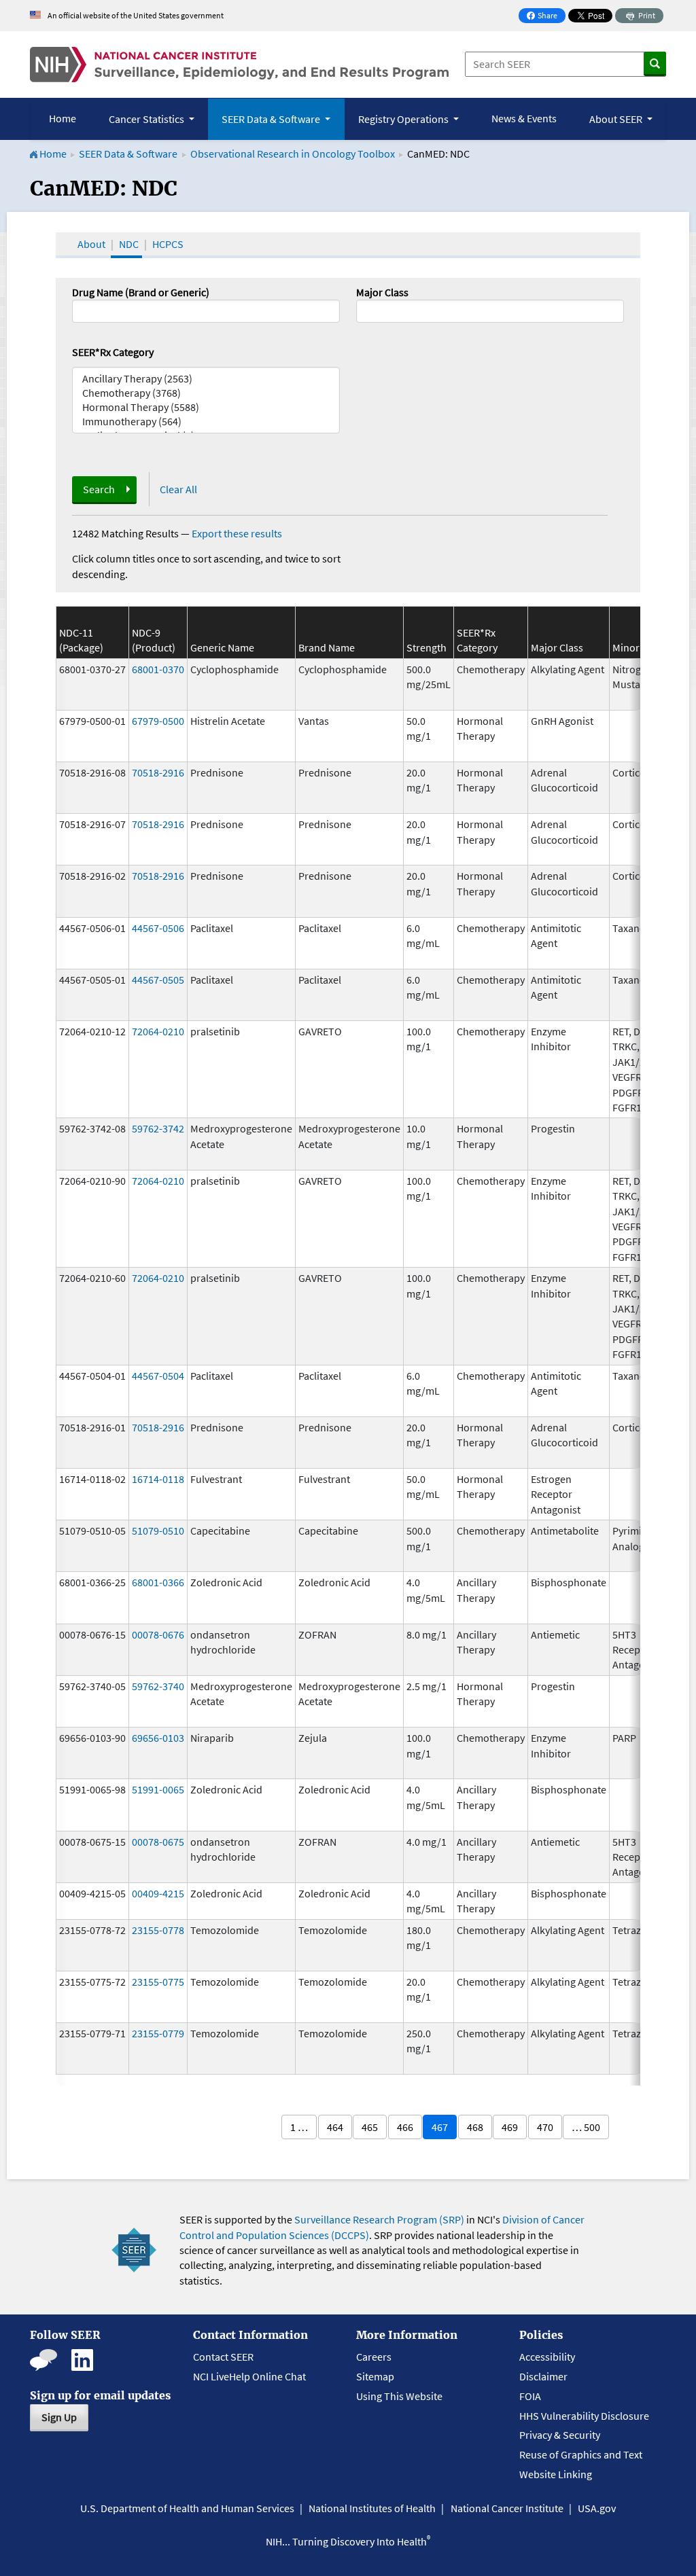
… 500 (586, 2127)
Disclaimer (543, 2376)
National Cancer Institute (507, 2508)
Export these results (237, 533)
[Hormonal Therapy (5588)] (206, 407)
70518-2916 (158, 772)
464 (335, 2127)
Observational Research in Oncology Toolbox (293, 154)
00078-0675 (158, 1842)
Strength (427, 647)
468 (475, 2127)
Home (63, 118)
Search (99, 489)
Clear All (178, 489)
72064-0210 (158, 1031)
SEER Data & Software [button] (272, 119)
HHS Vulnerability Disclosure (584, 2416)
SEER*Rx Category (113, 352)
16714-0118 (158, 1479)
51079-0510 (158, 1531)
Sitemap (375, 2376)
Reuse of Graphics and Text (581, 2454)
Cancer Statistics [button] (147, 119)
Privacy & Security (560, 2435)
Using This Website (399, 2396)
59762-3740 (158, 1686)
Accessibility (547, 2357)
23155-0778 (158, 1930)
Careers (374, 2357)
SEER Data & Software (128, 154)
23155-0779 (158, 2033)
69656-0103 (158, 1738)
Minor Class (639, 647)
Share (546, 17)
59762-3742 (158, 1128)
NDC (129, 244)
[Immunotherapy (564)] (206, 422)
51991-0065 (158, 1789)
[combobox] (490, 311)
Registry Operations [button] (404, 119)
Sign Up (59, 2417)
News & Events (524, 118)
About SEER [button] (617, 119)
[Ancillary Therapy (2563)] (206, 379)
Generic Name (222, 647)
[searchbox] (364, 310)
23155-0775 (158, 1982)
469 (510, 2127)
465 (370, 2127)
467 (440, 2127)
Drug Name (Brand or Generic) (141, 292)
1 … (299, 2127)
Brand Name (327, 647)
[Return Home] (239, 65)
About (91, 244)
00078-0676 (158, 1634)
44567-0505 (158, 980)
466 (405, 2127)
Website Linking (556, 2474)
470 (545, 2127)
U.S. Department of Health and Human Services (187, 2508)
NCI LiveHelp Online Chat (249, 2376)
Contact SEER (223, 2357)
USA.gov (597, 2508)
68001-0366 (158, 1582)
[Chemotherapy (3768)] (206, 393)
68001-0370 (158, 669)
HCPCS (168, 244)
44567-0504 (158, 1376)
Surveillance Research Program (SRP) (379, 2219)
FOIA (530, 2396)
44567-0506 (158, 928)
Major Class (382, 292)
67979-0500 (158, 721)
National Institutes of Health (372, 2508)
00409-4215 (158, 1893)
